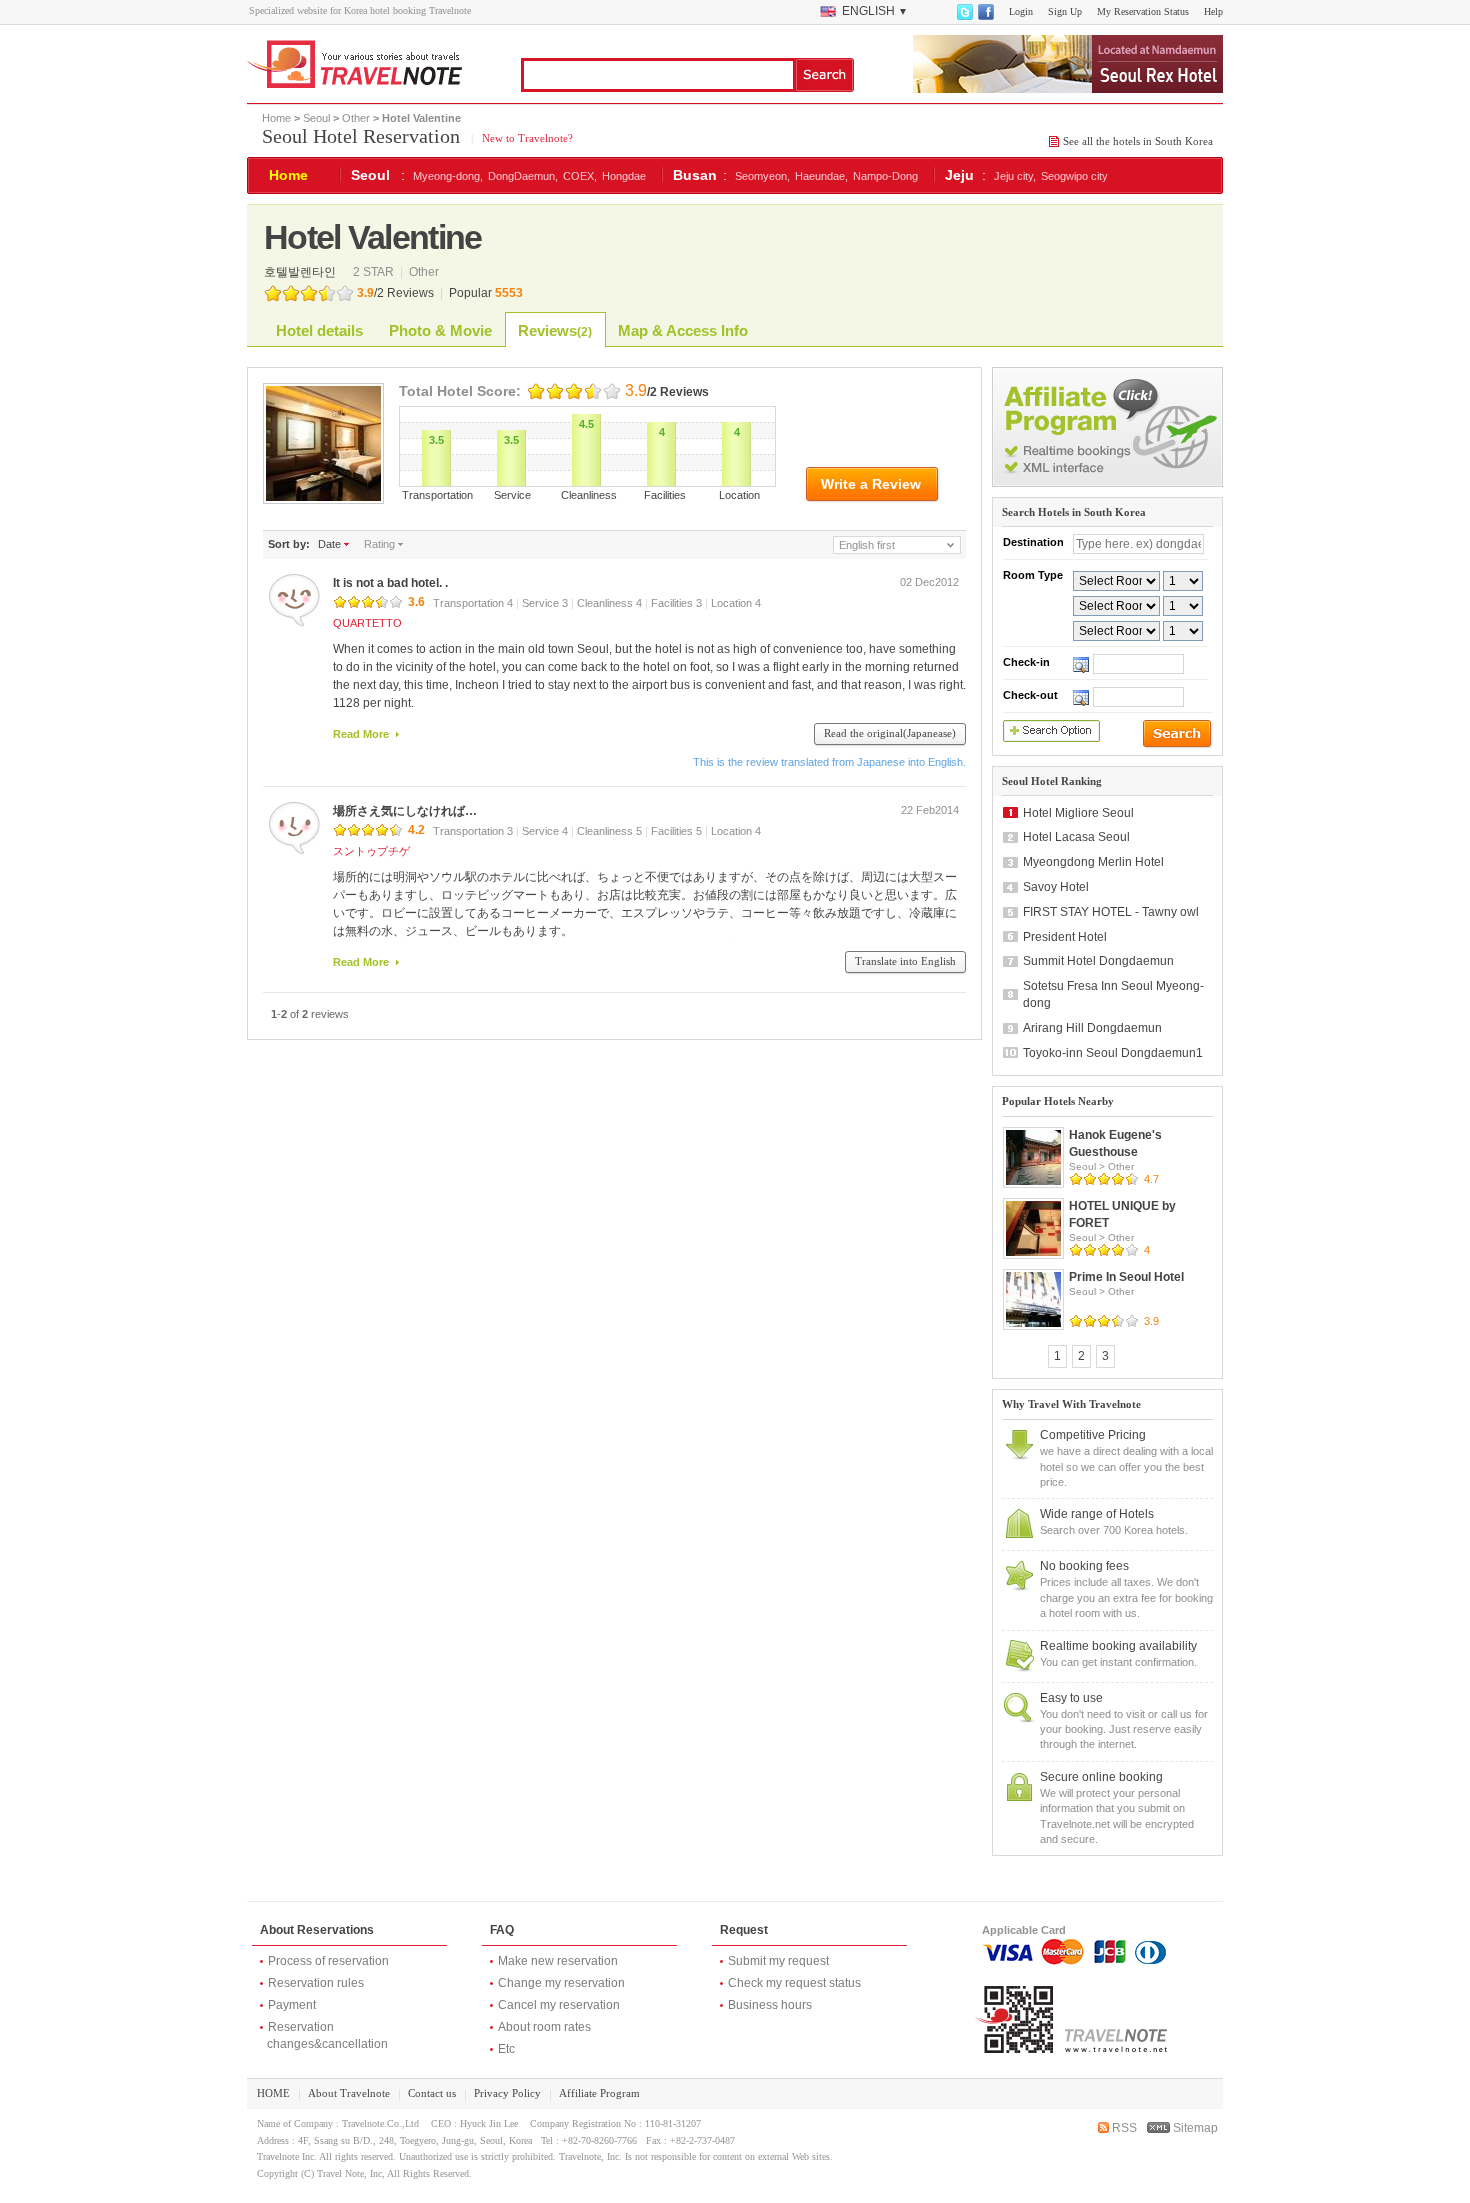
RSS (1123, 2128)
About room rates (544, 2027)
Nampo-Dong (885, 176)
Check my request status (794, 1983)
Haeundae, (821, 176)
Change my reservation (561, 1983)
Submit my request (778, 1961)
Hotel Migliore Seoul (1078, 813)
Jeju (959, 175)
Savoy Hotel (1056, 887)
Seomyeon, (762, 176)
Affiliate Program (599, 2093)
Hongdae (624, 176)
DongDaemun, (523, 176)
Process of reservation (328, 1961)
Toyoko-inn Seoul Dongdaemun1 (1113, 1053)
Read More (361, 734)
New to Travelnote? (526, 138)
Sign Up (1065, 11)
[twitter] (964, 16)
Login (1021, 11)
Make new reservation (558, 1961)
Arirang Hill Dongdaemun (1092, 1028)
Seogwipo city (1074, 176)
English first (867, 545)
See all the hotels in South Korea (1138, 141)
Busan (695, 175)
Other (356, 118)
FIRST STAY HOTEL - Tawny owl (1111, 912)
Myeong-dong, (448, 176)
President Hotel (1065, 937)
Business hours (770, 2005)
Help (1213, 11)
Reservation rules (316, 1983)
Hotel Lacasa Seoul (1076, 837)
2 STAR (375, 272)
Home (276, 118)
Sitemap (1194, 2128)
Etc (506, 2049)
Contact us (432, 2093)
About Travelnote (349, 2093)
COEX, (580, 176)
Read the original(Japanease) (890, 733)
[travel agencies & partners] (1107, 483)
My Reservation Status (1143, 11)
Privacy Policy (507, 2093)
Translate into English (905, 961)
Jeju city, (1015, 176)
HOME (273, 2093)
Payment (292, 2005)
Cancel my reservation (559, 2005)
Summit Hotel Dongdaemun (1098, 961)
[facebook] (985, 16)
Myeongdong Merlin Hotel (1093, 862)
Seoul (316, 118)
